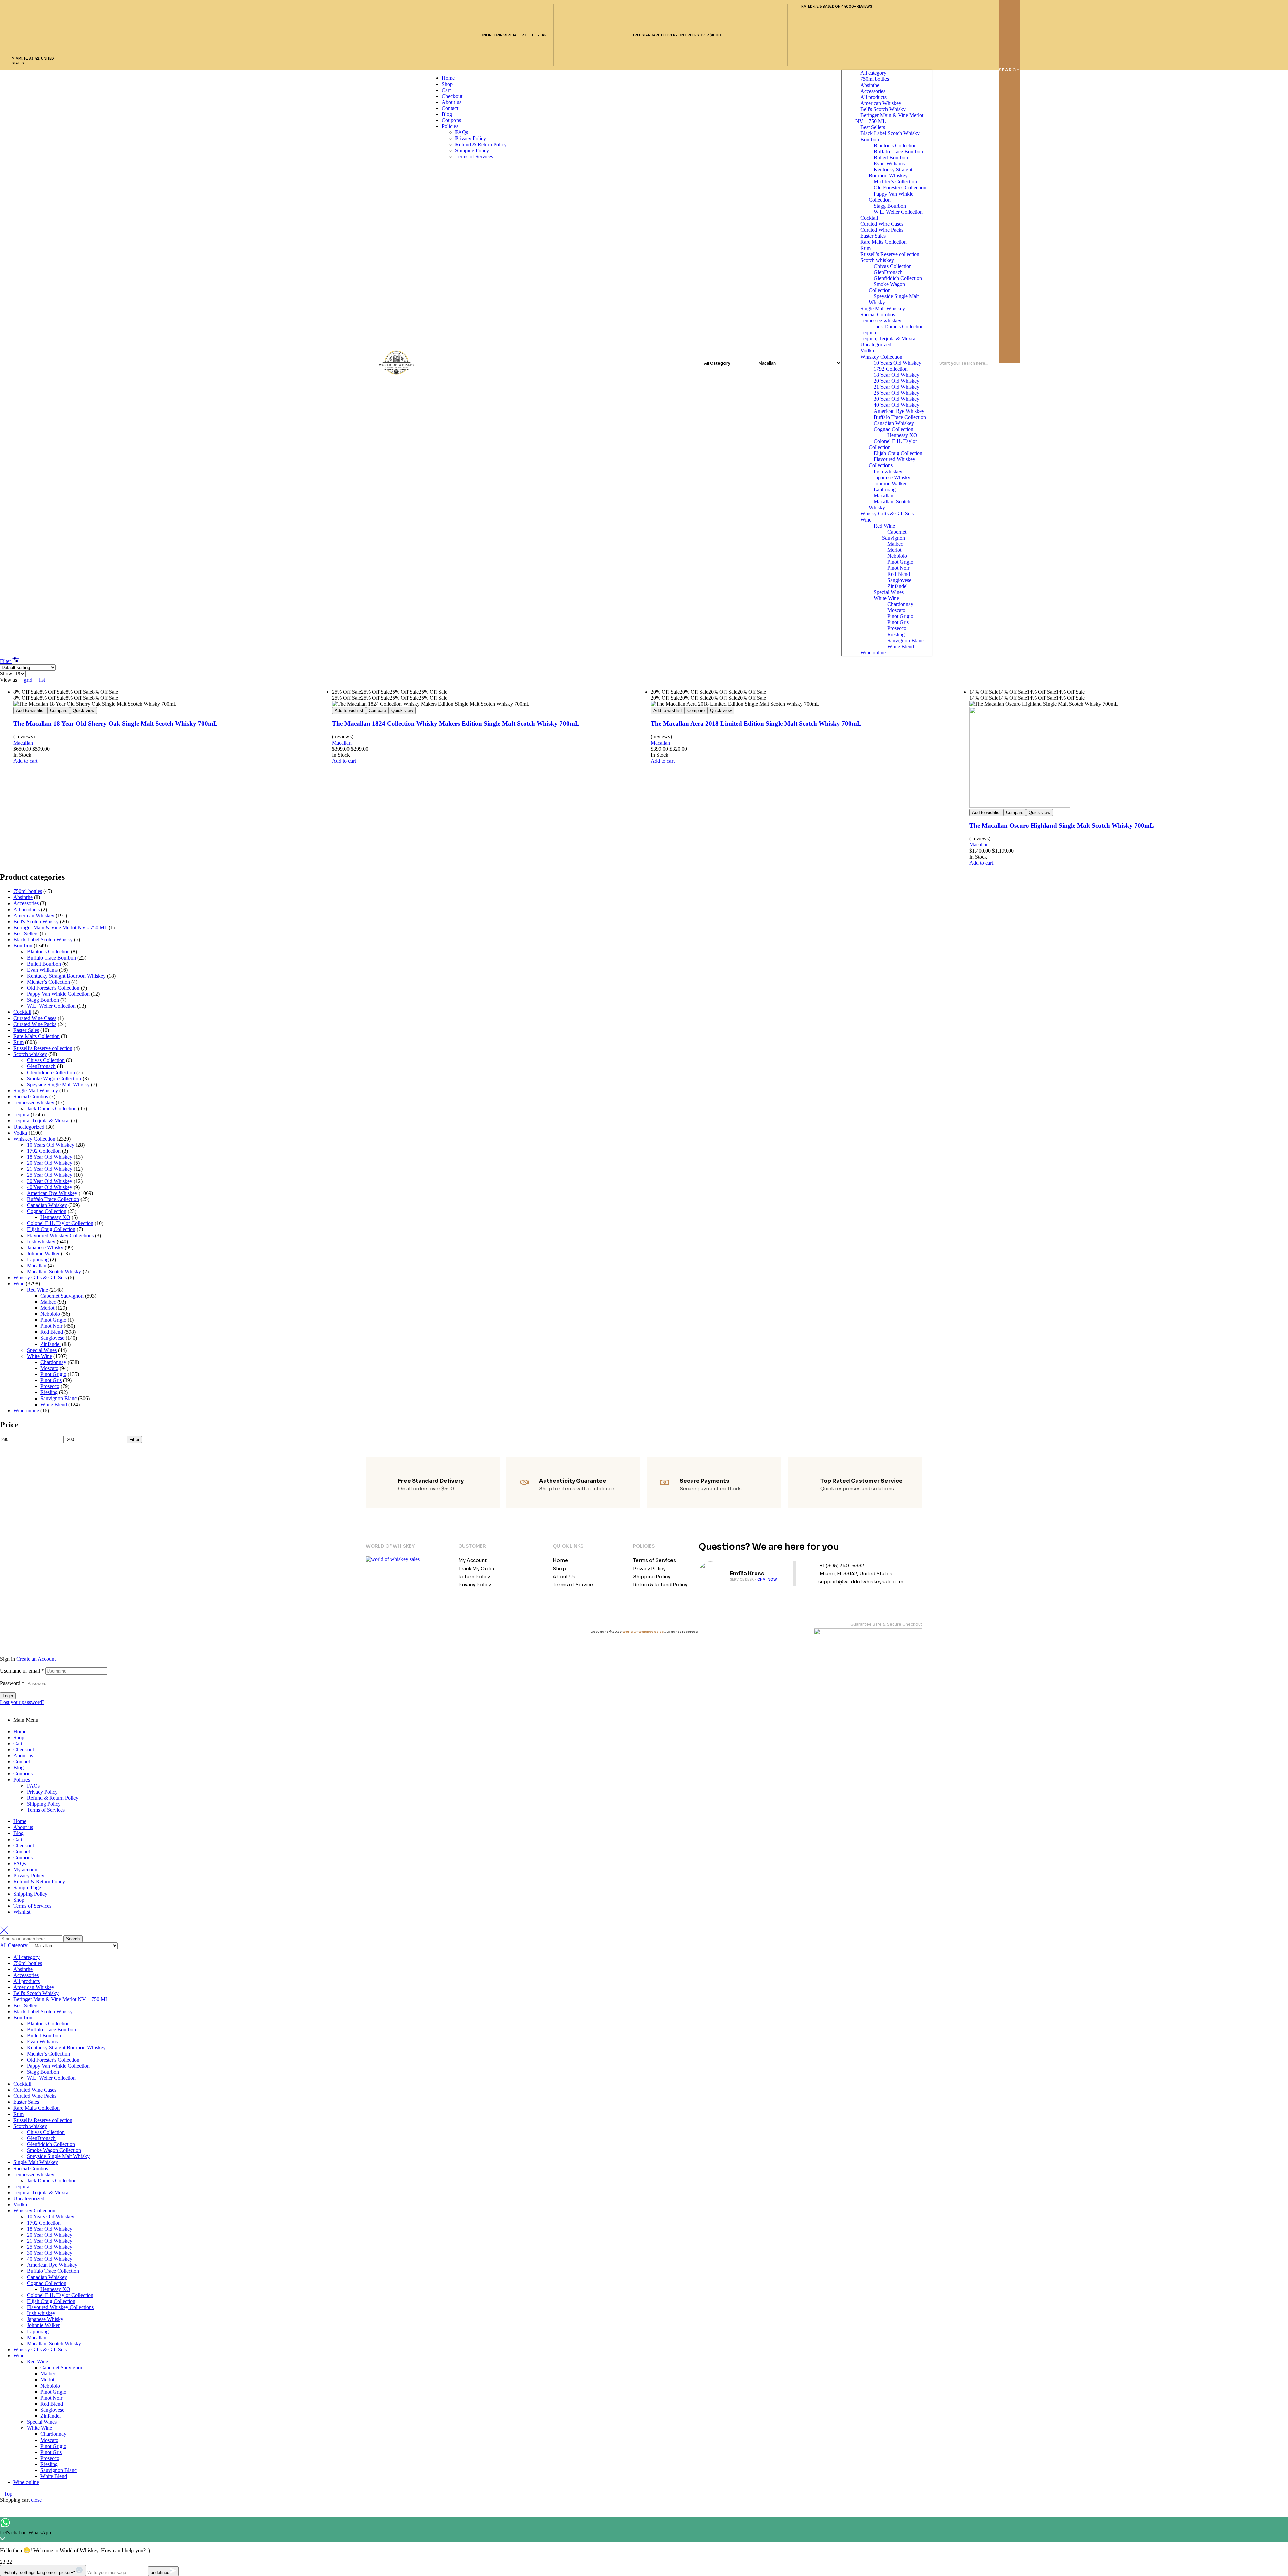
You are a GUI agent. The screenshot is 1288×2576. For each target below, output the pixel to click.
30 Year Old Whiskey (897, 399)
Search (73, 1939)
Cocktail (869, 218)
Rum (866, 248)
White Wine (886, 598)
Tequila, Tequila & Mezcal (889, 339)
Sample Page (27, 1888)
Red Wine (884, 526)
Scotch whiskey (877, 260)
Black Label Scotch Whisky (890, 133)
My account (26, 1870)
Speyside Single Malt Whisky (894, 299)
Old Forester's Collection (900, 188)
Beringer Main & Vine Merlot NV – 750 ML (889, 118)
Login (8, 1696)
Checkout (24, 1749)
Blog (19, 1768)
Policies (22, 1780)
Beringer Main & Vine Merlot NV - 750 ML (60, 927)
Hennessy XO (902, 435)
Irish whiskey (888, 471)
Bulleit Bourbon (891, 157)
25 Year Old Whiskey (897, 393)
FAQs (33, 1786)
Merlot (894, 550)
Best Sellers (873, 127)
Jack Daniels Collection (899, 326)
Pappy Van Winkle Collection (891, 197)
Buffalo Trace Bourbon (898, 151)
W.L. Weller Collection (898, 212)
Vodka (867, 351)
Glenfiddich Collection (898, 278)
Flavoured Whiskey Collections (892, 462)
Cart (18, 1743)
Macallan (883, 496)
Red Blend (899, 574)
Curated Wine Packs (882, 230)
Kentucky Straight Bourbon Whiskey (891, 173)
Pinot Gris (898, 622)
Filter (134, 1440)
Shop (19, 1737)
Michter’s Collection (895, 182)
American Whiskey (881, 103)
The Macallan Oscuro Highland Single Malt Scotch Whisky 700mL (1062, 826)
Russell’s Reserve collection (890, 254)
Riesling (896, 634)
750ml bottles (875, 79)
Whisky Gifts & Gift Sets (887, 514)
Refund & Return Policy (53, 1798)
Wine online (873, 652)
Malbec (895, 544)
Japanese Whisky (892, 477)
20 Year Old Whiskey (897, 381)
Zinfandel (897, 586)
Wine (866, 520)
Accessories (873, 91)
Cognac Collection (894, 429)
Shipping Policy (44, 1804)
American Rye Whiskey (899, 411)
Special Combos (878, 314)
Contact (22, 1762)
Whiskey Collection (881, 357)
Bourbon (870, 139)
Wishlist (22, 1912)
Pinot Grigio (900, 562)
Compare (59, 710)
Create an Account (36, 1659)
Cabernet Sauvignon (894, 535)
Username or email (22, 1671)
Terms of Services (46, 1810)
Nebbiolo (897, 556)
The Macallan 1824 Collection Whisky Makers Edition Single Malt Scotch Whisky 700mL (456, 724)
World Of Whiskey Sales (643, 1632)
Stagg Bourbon (890, 206)
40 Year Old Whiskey (897, 405)
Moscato (896, 610)
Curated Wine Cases (882, 224)
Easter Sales (873, 236)
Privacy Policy (42, 1792)
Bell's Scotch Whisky (883, 109)
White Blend (901, 646)
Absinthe (870, 85)
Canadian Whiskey (894, 423)
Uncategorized (876, 345)
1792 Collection (891, 369)
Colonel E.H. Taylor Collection (893, 444)
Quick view (84, 710)
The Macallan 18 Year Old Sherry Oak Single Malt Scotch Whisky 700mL (116, 724)
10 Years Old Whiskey (898, 363)
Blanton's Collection (895, 145)
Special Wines (889, 592)
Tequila (868, 333)
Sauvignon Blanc (905, 640)
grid (28, 680)
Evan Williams (889, 163)
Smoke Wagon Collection (887, 287)
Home (20, 1731)
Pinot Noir (898, 568)
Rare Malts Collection (883, 242)
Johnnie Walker (890, 483)
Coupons (23, 1774)
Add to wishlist (30, 710)
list (41, 680)
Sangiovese (899, 580)
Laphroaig (885, 489)
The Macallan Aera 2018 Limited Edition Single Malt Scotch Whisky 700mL (756, 724)
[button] (25, 761)
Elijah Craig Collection (898, 453)
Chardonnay (900, 604)
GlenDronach (888, 272)
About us (23, 1756)
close (36, 2500)
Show (7, 674)
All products (873, 97)
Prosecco (897, 628)
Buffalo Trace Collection (900, 417)
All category (873, 73)
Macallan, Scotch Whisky (890, 505)
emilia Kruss (747, 1573)
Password (12, 1683)
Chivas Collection (893, 266)
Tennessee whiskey (881, 320)
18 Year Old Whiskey (897, 375)
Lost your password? (22, 1702)
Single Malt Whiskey (883, 308)
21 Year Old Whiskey (897, 387)
